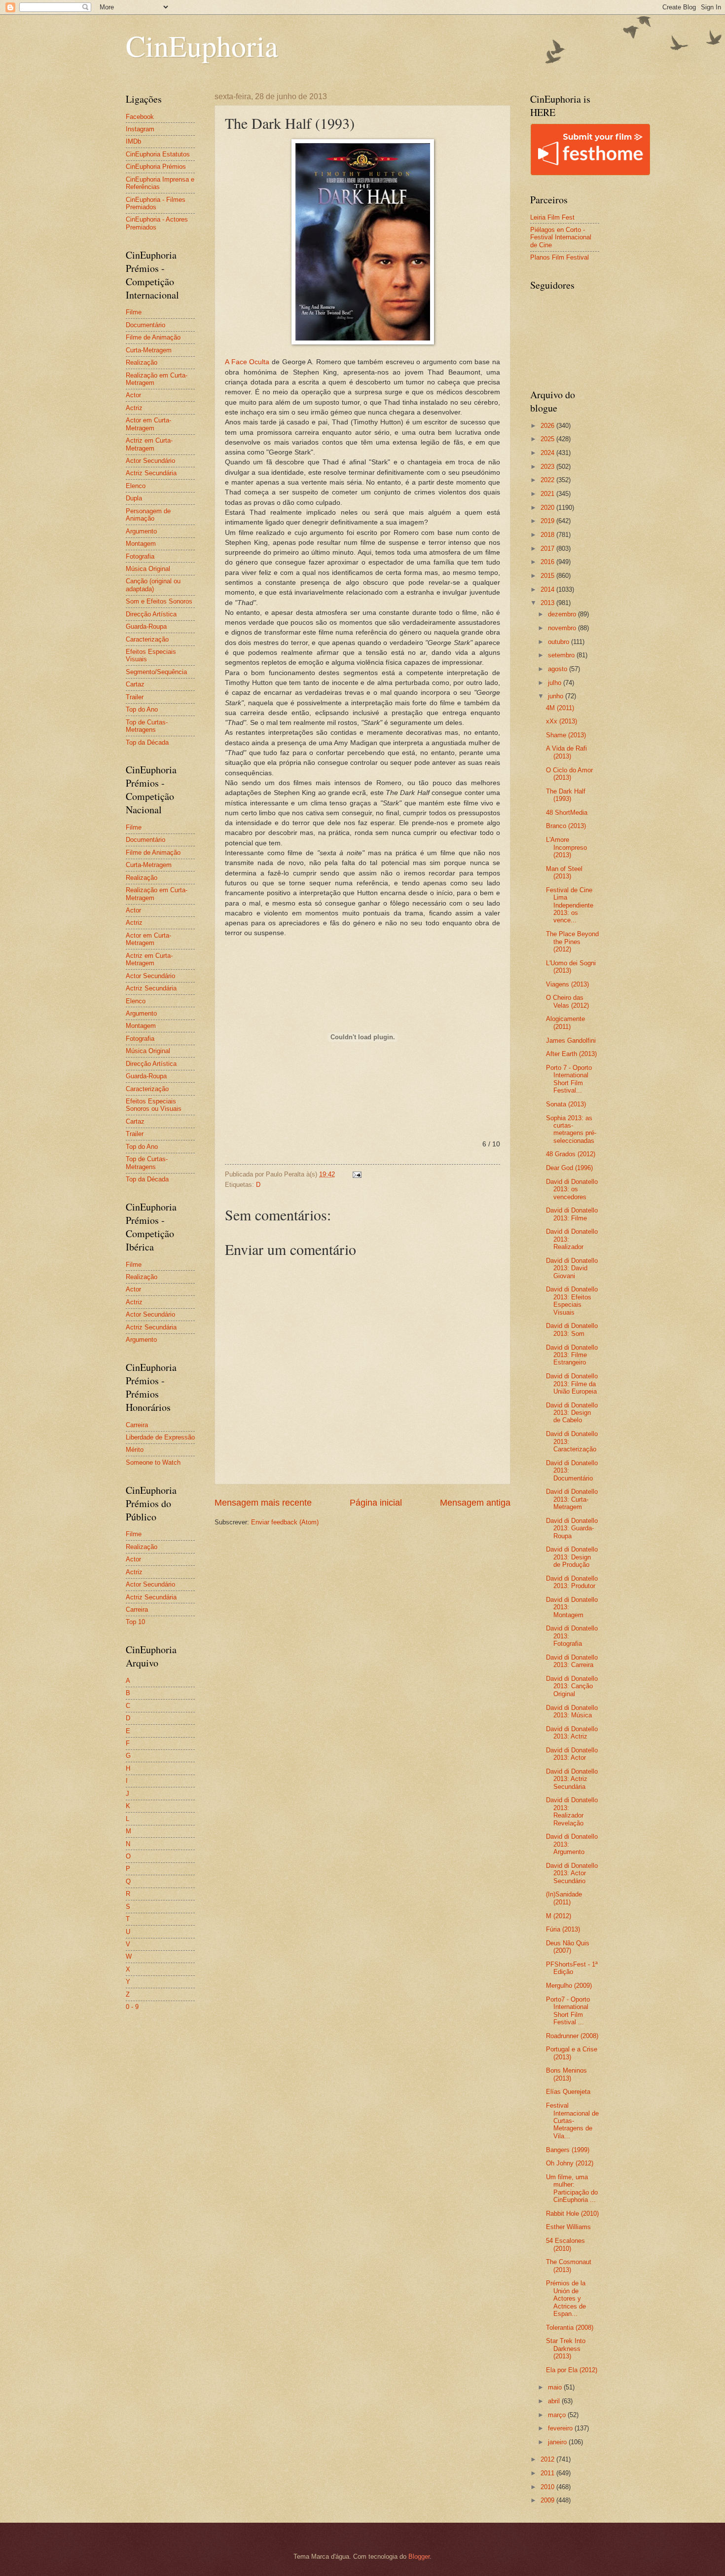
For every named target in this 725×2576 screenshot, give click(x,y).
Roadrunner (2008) (572, 2036)
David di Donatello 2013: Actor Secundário (572, 1873)
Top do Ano (142, 709)
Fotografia (140, 556)
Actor (133, 395)
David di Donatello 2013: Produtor (572, 1582)
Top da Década (147, 742)
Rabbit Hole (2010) (572, 2214)
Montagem (141, 544)
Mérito (135, 1450)
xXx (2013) (562, 721)
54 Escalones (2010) (565, 2244)
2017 (548, 549)
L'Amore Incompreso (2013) (566, 847)
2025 (548, 439)
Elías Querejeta (568, 2092)
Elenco (136, 486)
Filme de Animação (153, 337)
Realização (142, 362)
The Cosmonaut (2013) (569, 2266)
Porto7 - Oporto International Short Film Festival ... (568, 2011)
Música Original (148, 569)
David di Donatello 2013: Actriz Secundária (572, 1779)
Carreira (137, 1425)
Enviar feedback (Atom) (285, 1522)
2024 (548, 453)
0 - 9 (132, 2007)
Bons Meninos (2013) (566, 2074)
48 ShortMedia (567, 813)
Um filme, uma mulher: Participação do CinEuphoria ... (572, 2188)
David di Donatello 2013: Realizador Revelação (572, 1811)
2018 (548, 535)
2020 (548, 508)
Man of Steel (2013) (564, 872)
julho (556, 683)
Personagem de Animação (148, 515)
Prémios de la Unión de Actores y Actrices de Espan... (566, 2298)
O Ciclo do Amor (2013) (569, 774)
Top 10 (135, 1622)
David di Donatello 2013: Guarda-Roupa (572, 1528)
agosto (559, 669)
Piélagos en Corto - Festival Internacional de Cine (561, 237)
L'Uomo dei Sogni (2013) (571, 967)
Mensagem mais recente (263, 1503)
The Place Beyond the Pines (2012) (572, 942)
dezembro (563, 614)
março (558, 2415)
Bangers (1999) (568, 2150)
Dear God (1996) (569, 1168)
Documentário (145, 325)
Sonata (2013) (566, 1104)
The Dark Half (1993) (566, 795)
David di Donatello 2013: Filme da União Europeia (572, 1384)
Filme (134, 312)
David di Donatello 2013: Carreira (572, 1661)
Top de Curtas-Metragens (147, 726)
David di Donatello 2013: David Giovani (572, 1268)
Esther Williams (568, 2227)
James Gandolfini (571, 1041)
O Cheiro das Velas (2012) (567, 1001)
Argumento (141, 531)
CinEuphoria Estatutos (158, 154)
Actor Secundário (150, 461)
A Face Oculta (247, 362)
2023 (548, 467)
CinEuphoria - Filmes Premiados (156, 203)
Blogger (419, 2557)
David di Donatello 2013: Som (572, 1329)
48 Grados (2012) (571, 1154)
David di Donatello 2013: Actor (572, 1754)
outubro (560, 642)
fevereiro (561, 2428)
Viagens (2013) (567, 984)
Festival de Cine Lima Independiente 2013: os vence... (570, 905)
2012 (548, 2459)
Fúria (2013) (563, 1929)
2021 (548, 494)
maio (556, 2387)
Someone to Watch (153, 1462)
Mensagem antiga (475, 1503)
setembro (562, 655)
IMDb (133, 141)
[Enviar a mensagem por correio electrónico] (357, 1174)
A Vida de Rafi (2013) (566, 752)
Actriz (134, 408)
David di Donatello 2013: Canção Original (572, 1686)
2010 (548, 2487)
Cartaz (135, 684)
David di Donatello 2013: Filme (572, 1214)
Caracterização (147, 639)
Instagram (140, 129)
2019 (548, 521)
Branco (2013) (566, 826)
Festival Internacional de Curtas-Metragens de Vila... (572, 2121)
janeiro (558, 2442)
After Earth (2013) (571, 1054)
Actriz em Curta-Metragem (149, 444)
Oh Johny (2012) (570, 2163)
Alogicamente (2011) (565, 1023)
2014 (548, 589)
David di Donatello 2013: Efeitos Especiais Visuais (572, 1301)
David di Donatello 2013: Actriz (572, 1733)
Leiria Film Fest (552, 217)
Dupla (134, 498)
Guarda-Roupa (146, 626)
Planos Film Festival (560, 257)
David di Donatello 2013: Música (572, 1711)
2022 (548, 480)
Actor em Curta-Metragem (148, 424)
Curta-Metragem (149, 350)
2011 (548, 2473)
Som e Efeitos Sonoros (159, 601)
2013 (548, 603)
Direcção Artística (151, 614)
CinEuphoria (202, 45)
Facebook (140, 117)
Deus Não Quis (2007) (568, 1947)
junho (557, 696)
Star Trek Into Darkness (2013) (566, 2349)
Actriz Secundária (151, 473)
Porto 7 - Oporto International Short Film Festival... (569, 1079)
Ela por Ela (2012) (572, 2370)
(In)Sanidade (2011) (564, 1898)
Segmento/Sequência (156, 672)
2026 (548, 426)
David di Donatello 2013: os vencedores (572, 1189)
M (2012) (559, 1916)
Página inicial (376, 1503)
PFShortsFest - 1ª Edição (572, 1968)
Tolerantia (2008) (570, 2328)
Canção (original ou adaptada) (153, 585)
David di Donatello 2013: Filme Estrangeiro (572, 1355)
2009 (548, 2500)
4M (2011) (560, 708)
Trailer (135, 697)
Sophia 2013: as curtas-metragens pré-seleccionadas (571, 1129)
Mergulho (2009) (569, 1986)
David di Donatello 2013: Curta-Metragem (572, 1499)
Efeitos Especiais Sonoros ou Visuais (154, 1105)
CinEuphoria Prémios (156, 167)
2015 (548, 576)
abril (555, 2401)
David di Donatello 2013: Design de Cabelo (572, 1413)
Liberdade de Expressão (160, 1437)
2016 (548, 562)
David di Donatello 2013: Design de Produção (572, 1557)
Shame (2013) (566, 735)
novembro (563, 628)
